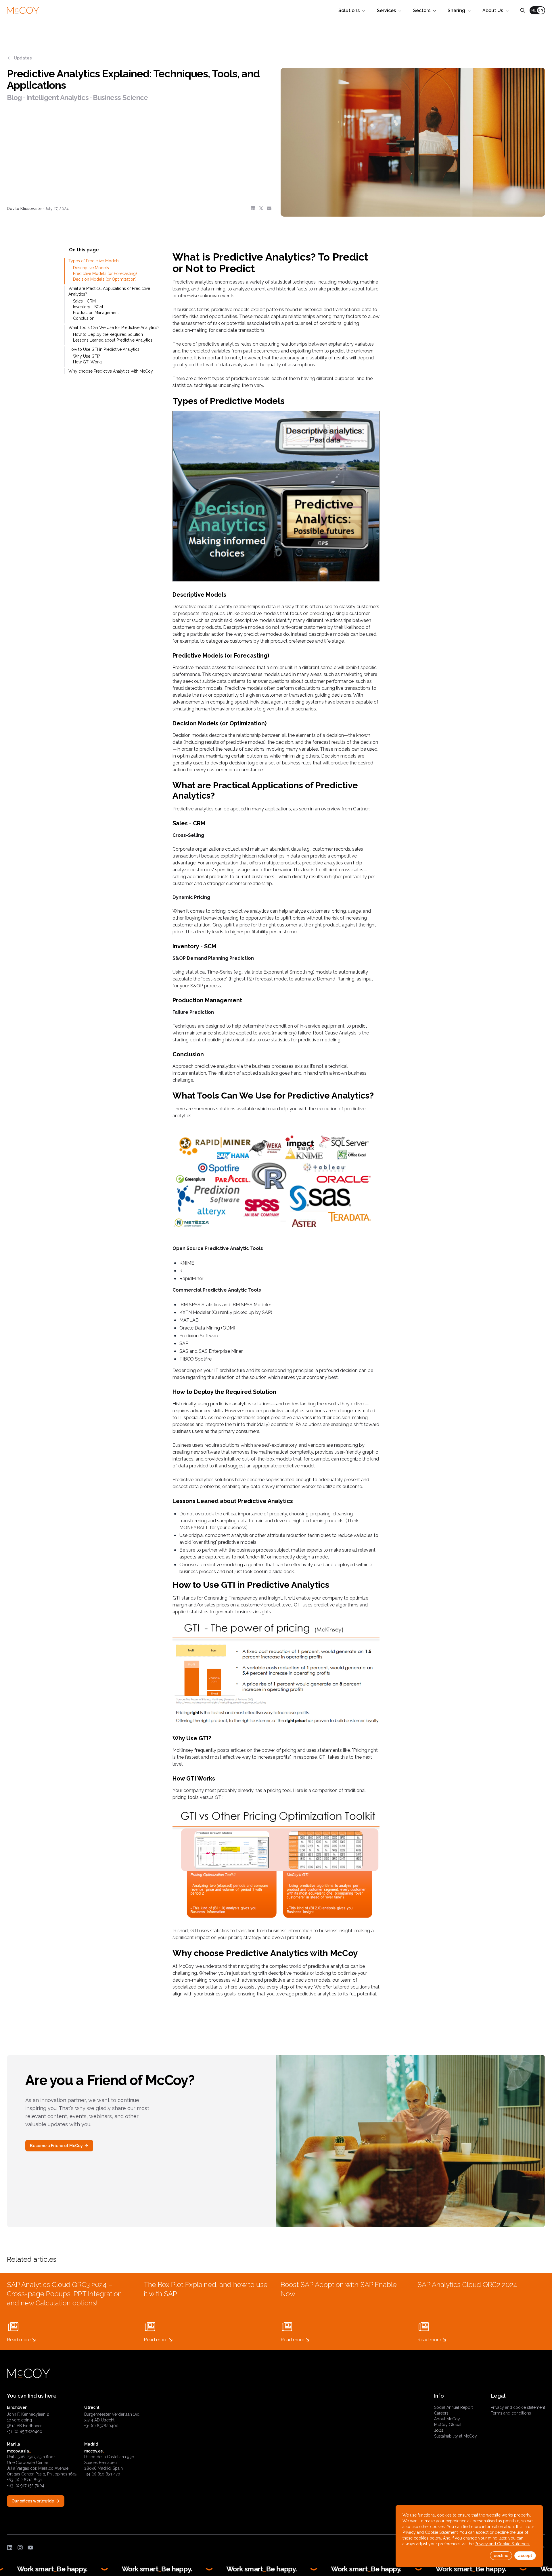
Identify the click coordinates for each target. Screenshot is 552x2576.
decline (501, 2556)
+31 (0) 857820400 (101, 2426)
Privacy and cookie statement (518, 2407)
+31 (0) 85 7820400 (25, 2432)
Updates (23, 58)
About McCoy (447, 2419)
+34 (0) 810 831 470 (102, 2474)
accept (525, 2556)
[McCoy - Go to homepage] (23, 10)
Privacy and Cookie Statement (502, 2544)
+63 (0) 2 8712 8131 (24, 2480)
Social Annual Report (454, 2407)
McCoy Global (448, 2425)
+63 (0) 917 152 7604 (26, 2486)
